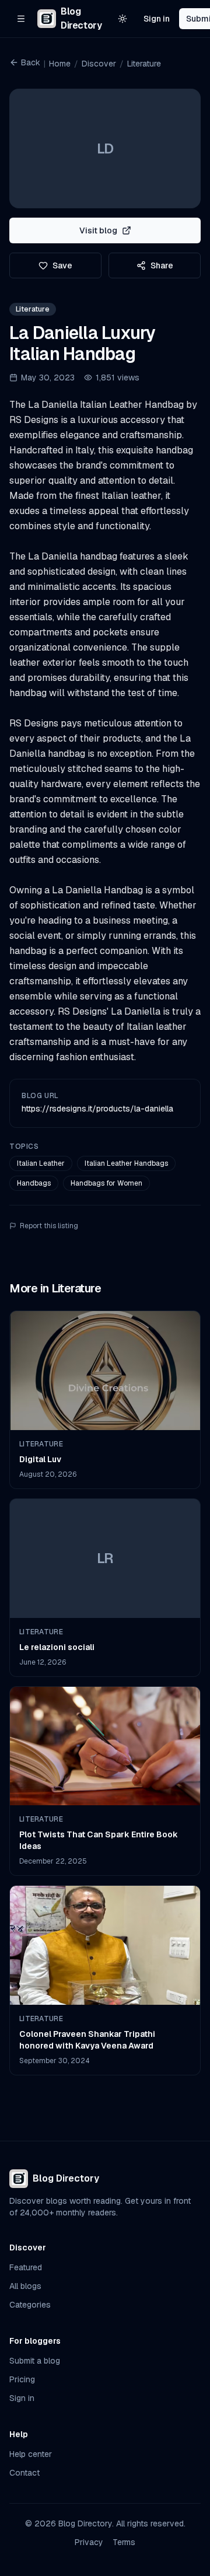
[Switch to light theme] (123, 19)
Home (60, 64)
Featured (26, 2267)
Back (31, 62)
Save (62, 265)
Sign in (157, 19)
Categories (30, 2305)
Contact (24, 2473)
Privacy (89, 2542)
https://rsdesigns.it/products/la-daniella (97, 1109)
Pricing (22, 2379)
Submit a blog (35, 2361)
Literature (144, 64)
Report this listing (49, 1226)
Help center (31, 2454)
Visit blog (98, 230)
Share (162, 265)
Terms (124, 2542)
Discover (99, 64)
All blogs (25, 2286)
